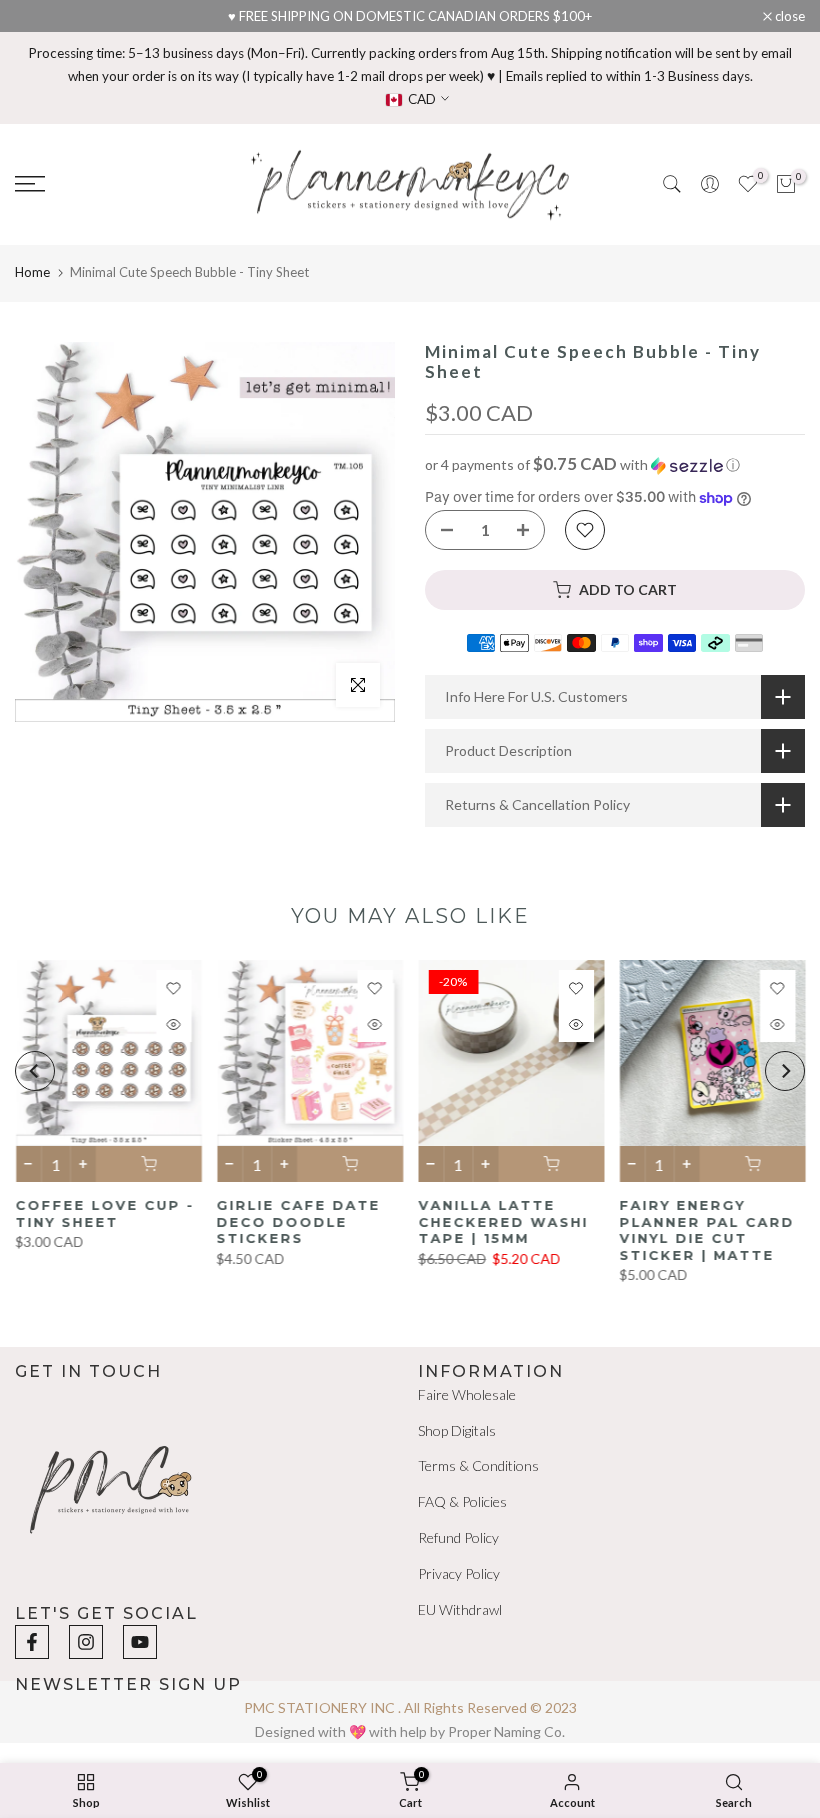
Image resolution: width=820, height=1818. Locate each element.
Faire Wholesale (467, 1394)
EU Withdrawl (460, 1609)
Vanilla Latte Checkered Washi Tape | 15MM (503, 1221)
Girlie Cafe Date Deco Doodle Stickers (298, 1221)
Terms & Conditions (478, 1465)
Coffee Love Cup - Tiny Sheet (104, 1213)
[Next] (785, 1071)
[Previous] (35, 1071)
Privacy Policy (459, 1573)
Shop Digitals (457, 1430)
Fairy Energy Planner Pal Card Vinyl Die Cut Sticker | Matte (706, 1230)
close (40, 16)
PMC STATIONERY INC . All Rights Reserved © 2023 (410, 1707)
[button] (615, 465)
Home (32, 272)
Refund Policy (458, 1537)
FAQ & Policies (462, 1501)
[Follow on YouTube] (140, 1642)
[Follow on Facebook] (32, 1642)
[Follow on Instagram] (86, 1642)
